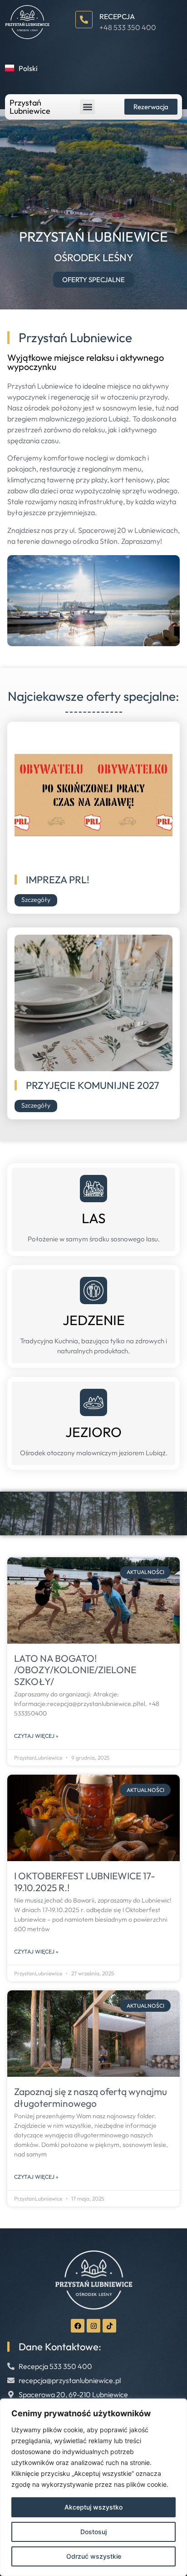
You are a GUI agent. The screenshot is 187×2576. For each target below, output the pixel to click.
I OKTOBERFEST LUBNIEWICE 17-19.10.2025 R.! (85, 1881)
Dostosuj (93, 2532)
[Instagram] (93, 2326)
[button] (87, 107)
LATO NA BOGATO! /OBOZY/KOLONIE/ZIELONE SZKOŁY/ (75, 1670)
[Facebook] (78, 2326)
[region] (93, 2487)
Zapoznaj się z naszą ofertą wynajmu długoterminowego (91, 2097)
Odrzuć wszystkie (94, 2556)
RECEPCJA (117, 16)
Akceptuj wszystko (93, 2507)
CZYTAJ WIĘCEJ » (36, 1736)
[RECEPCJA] (84, 20)
